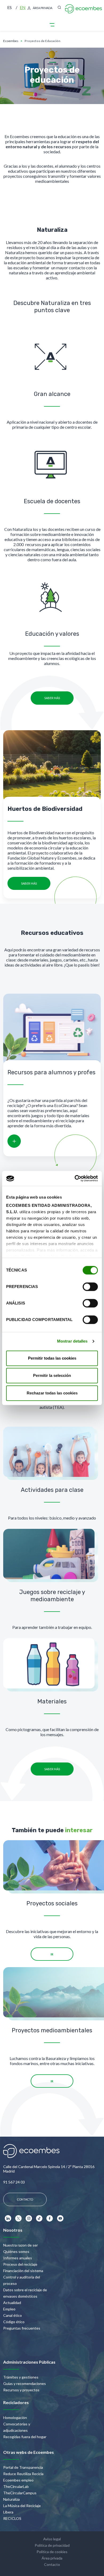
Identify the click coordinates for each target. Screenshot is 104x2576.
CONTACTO (25, 2199)
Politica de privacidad (52, 2545)
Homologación (15, 2418)
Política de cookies (52, 2552)
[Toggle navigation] (52, 25)
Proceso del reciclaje (20, 2264)
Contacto (52, 2564)
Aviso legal (52, 2539)
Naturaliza (11, 2499)
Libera (8, 2512)
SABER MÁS (52, 698)
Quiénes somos (16, 2251)
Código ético (14, 2322)
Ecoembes (11, 41)
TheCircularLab (16, 2486)
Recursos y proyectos (21, 2390)
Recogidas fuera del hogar (25, 2437)
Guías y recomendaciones (25, 2383)
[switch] (90, 1287)
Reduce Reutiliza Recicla (23, 2474)
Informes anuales (18, 2258)
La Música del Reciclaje (22, 2506)
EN (23, 7)
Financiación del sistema (23, 2271)
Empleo (9, 2309)
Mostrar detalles (72, 1341)
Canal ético (13, 2315)
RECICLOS (12, 2518)
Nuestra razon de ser (21, 2245)
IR (52, 1954)
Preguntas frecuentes (22, 2328)
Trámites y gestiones (21, 2377)
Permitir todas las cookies (52, 1358)
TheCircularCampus (20, 2493)
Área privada (43, 8)
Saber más (29, 883)
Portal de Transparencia (23, 2467)
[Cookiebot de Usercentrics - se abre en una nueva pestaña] (75, 1178)
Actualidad (12, 2303)
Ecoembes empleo (18, 2480)
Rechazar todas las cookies (52, 1393)
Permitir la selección (52, 1375)
